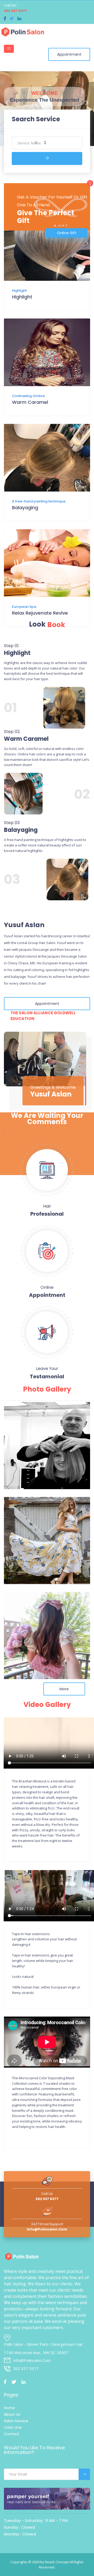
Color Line (13, 2427)
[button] (7, 101)
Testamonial (47, 1376)
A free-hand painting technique (39, 501)
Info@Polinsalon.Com (47, 2229)
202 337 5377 (15, 11)
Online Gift (67, 233)
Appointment (69, 54)
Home (9, 2408)
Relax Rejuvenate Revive (40, 613)
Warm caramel (30, 402)
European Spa (24, 607)
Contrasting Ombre (28, 396)
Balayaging (25, 508)
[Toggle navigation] (9, 49)
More (64, 1689)
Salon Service (16, 2421)
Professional (47, 1214)
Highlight (19, 291)
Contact (12, 2434)
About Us (12, 2414)
